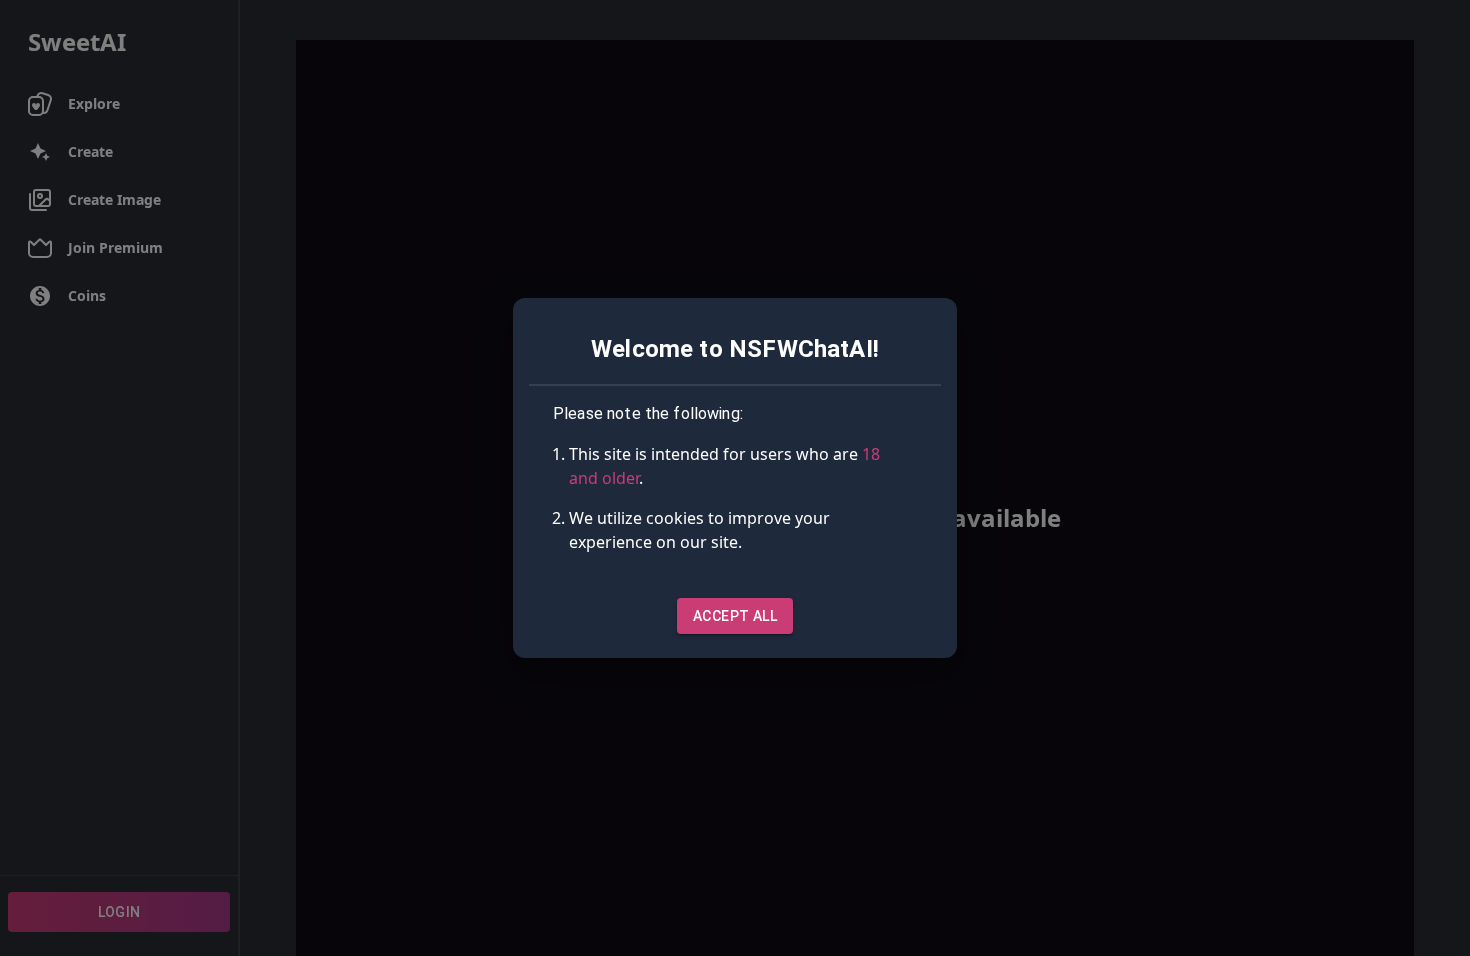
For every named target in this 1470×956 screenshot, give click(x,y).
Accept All (735, 616)
